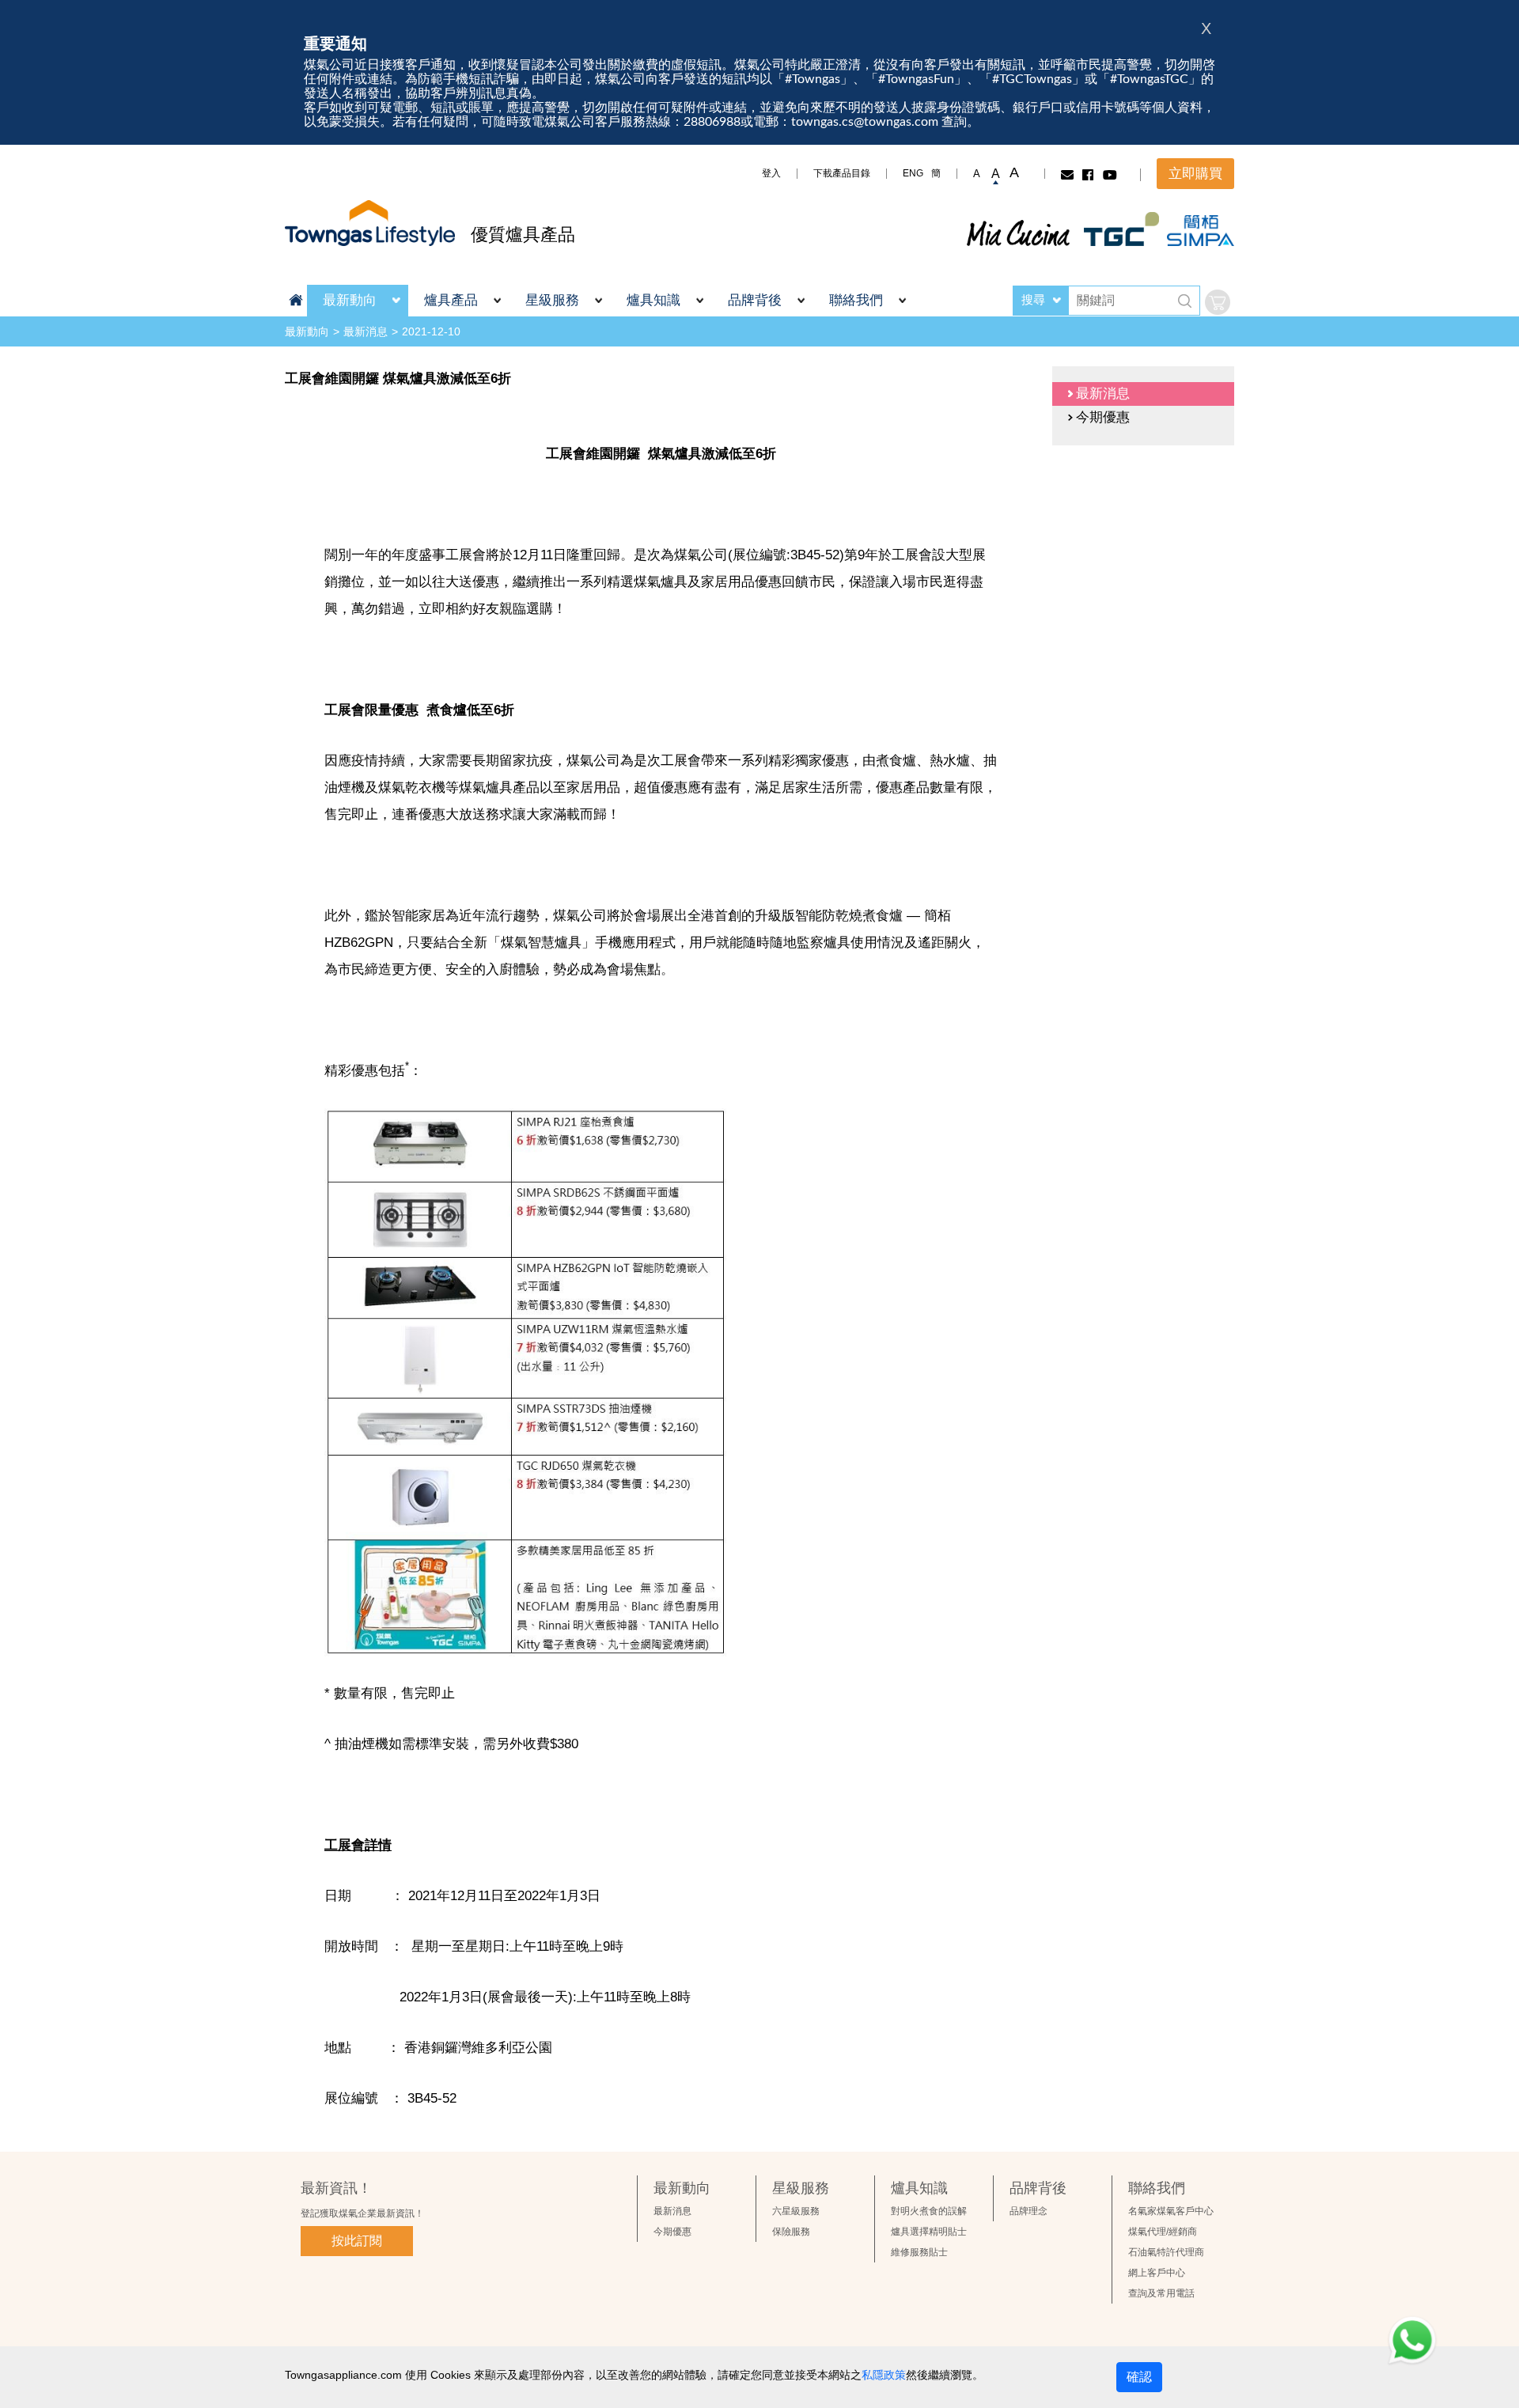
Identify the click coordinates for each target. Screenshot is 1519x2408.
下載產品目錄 (842, 173)
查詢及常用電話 (1161, 2293)
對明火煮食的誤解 (929, 2211)
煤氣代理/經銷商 (1163, 2232)
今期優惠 (672, 2232)
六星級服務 (796, 2211)
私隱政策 (884, 2375)
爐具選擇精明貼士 (929, 2232)
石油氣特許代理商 (1166, 2252)
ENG (913, 173)
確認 (1139, 2377)
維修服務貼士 (919, 2252)
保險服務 (791, 2232)
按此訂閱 (357, 2241)
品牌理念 (1028, 2211)
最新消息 (366, 331)
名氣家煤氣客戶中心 (1171, 2211)
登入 (771, 173)
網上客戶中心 (1157, 2273)
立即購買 (1195, 174)
